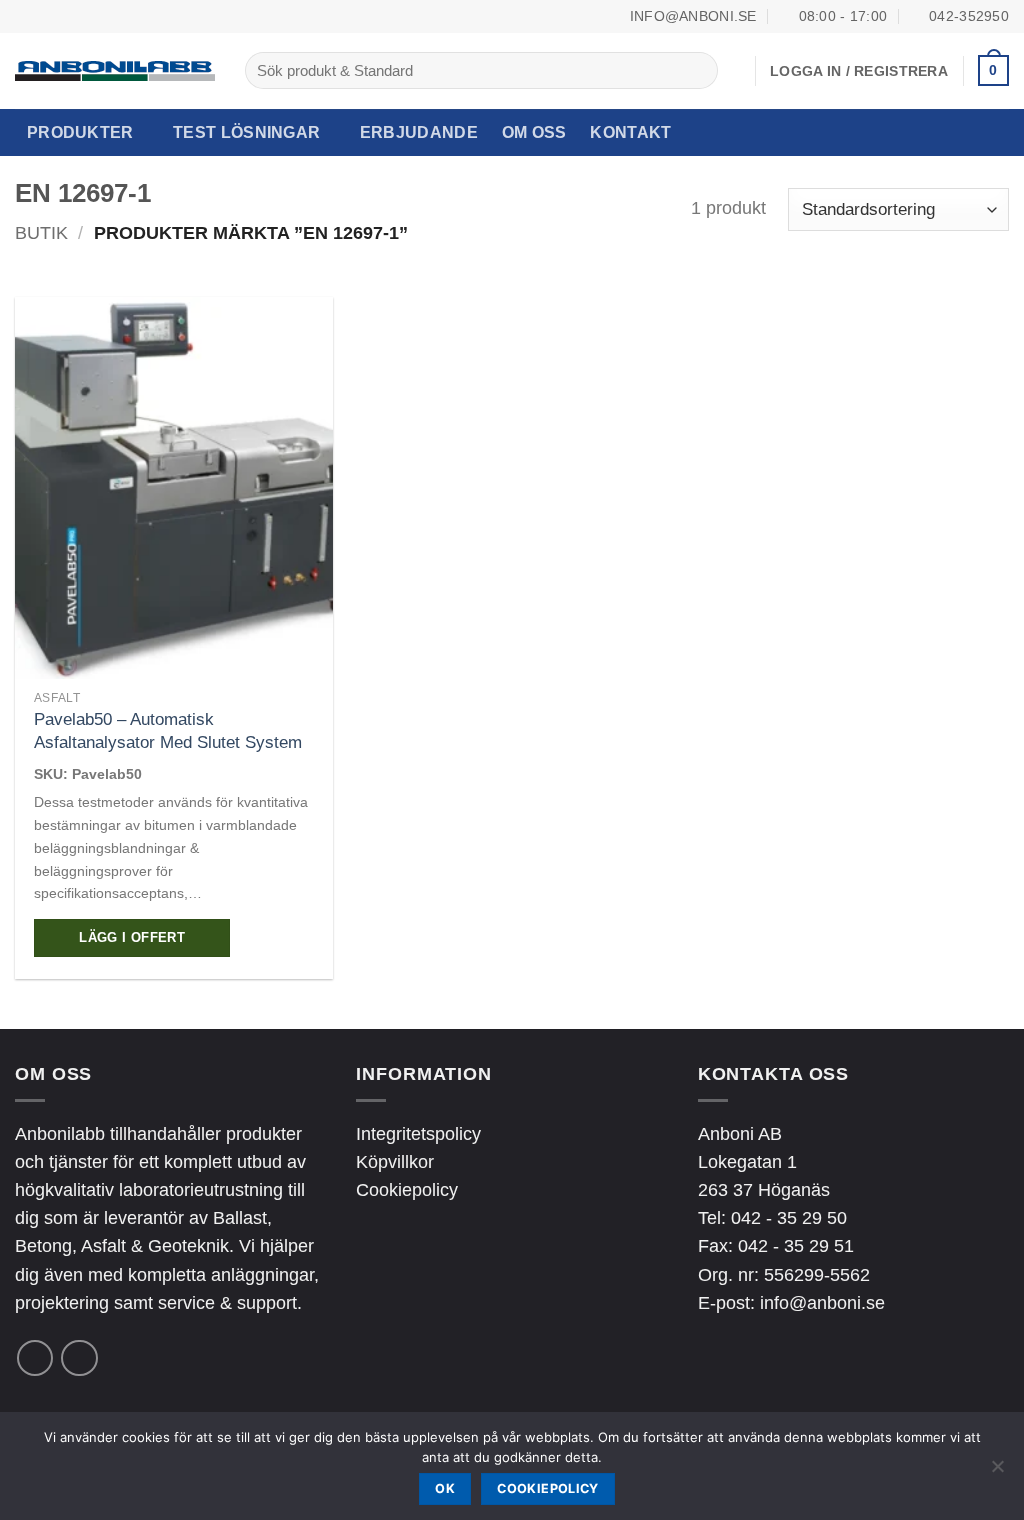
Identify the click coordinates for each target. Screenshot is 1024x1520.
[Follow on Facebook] (35, 1358)
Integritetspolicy (418, 1134)
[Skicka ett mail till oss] (79, 1358)
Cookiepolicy (407, 1190)
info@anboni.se (822, 1303)
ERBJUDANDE (419, 132)
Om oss (534, 132)
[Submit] (697, 70)
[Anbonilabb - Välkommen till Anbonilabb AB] (115, 71)
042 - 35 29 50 (789, 1218)
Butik (41, 233)
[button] (993, 70)
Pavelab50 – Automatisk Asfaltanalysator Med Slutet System (168, 730)
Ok (445, 1488)
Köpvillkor (395, 1162)
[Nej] (997, 1472)
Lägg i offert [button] (132, 938)
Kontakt (630, 132)
